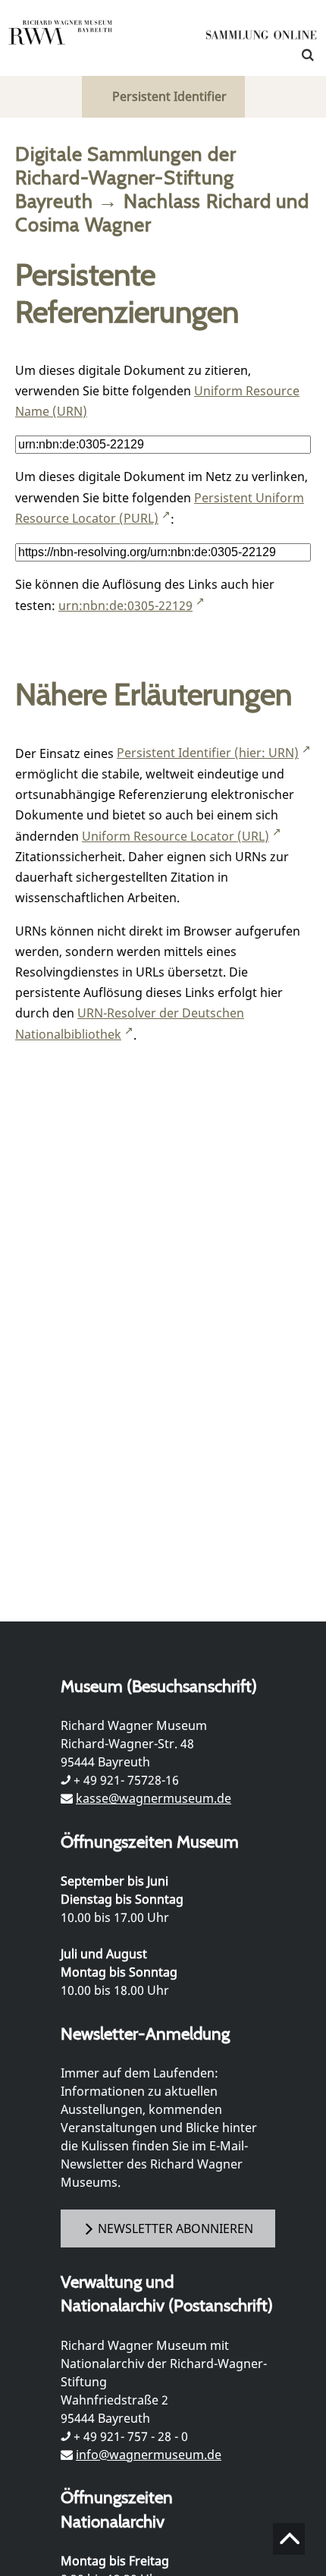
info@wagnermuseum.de (149, 2455)
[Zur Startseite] (262, 38)
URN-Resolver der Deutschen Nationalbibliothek (130, 1024)
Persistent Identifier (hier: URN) (208, 753)
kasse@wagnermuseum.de (154, 1798)
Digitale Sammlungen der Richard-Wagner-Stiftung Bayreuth (125, 177)
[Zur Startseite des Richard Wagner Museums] (61, 42)
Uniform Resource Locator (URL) (176, 836)
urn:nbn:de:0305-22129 (125, 605)
